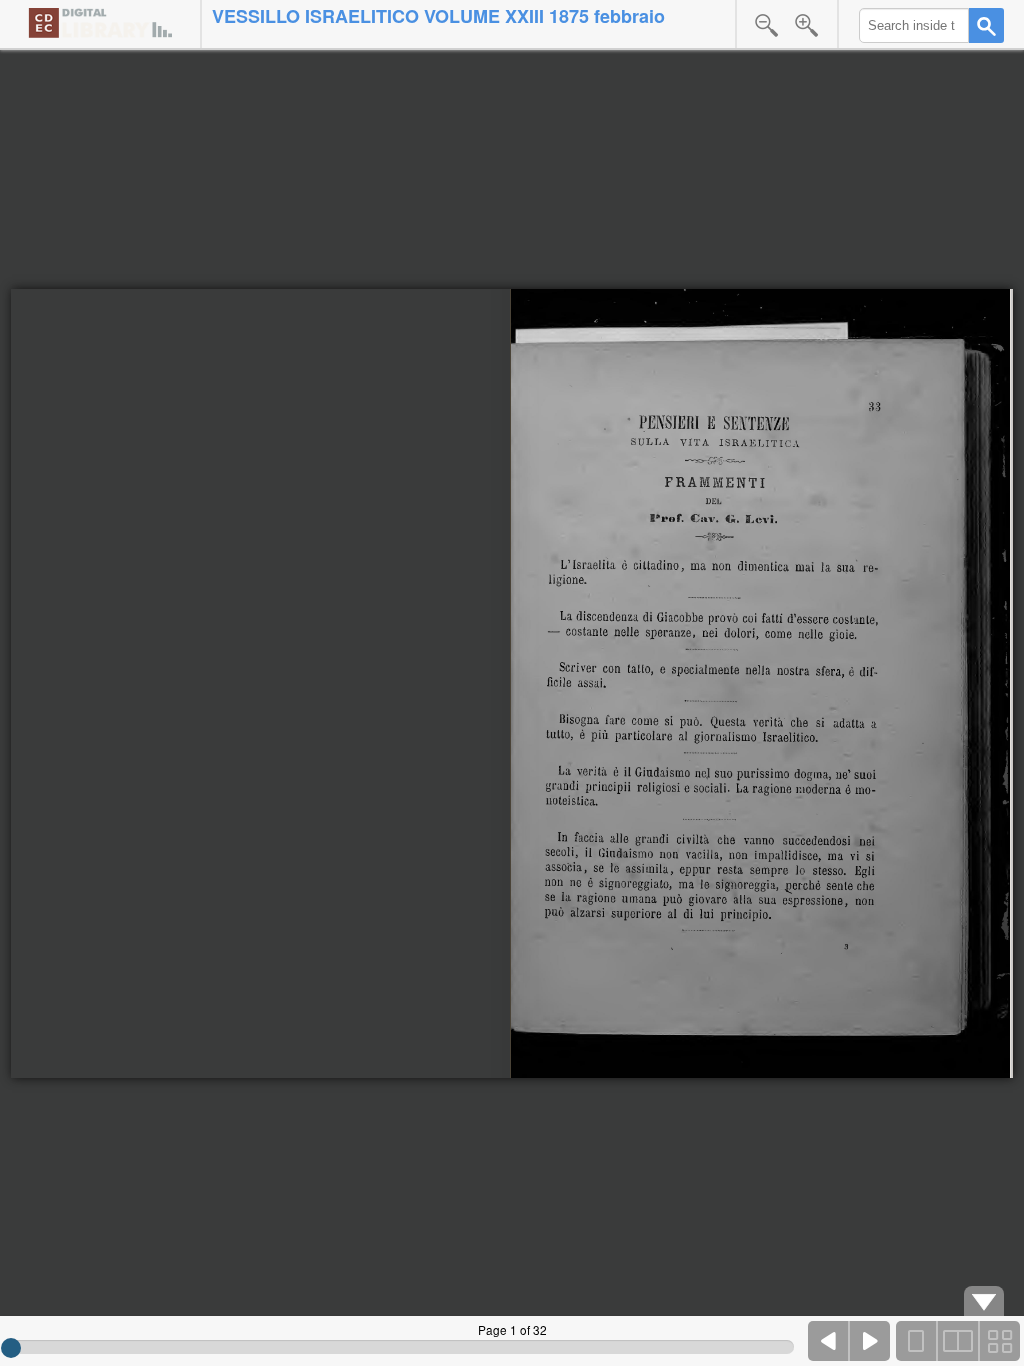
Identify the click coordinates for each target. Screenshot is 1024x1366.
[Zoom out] (767, 25)
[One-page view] (917, 1341)
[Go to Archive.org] (100, 22)
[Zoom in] (807, 25)
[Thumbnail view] (999, 1341)
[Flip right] (870, 1341)
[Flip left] (829, 1341)
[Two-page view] (958, 1341)
